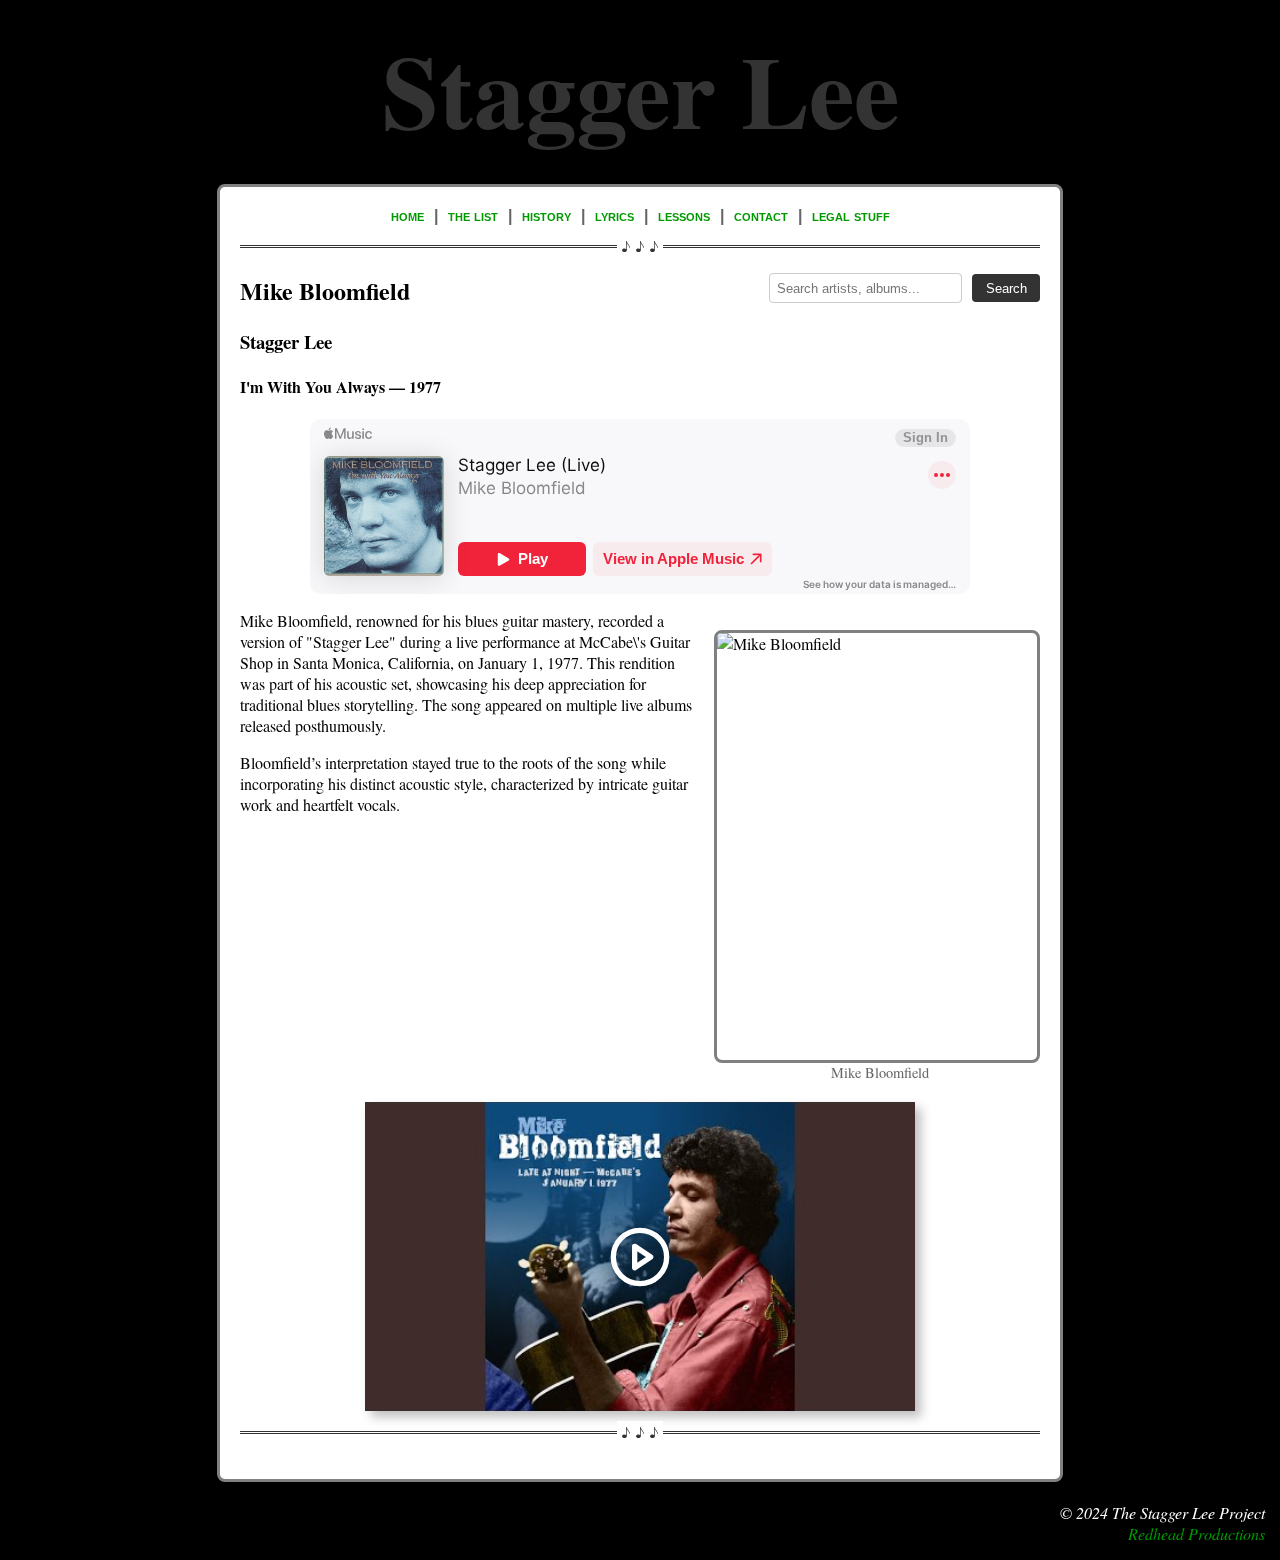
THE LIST (473, 215)
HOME (407, 215)
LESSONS (684, 215)
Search (1006, 288)
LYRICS (614, 215)
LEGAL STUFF (851, 215)
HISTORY (546, 215)
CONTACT (761, 215)
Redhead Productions (1196, 1533)
